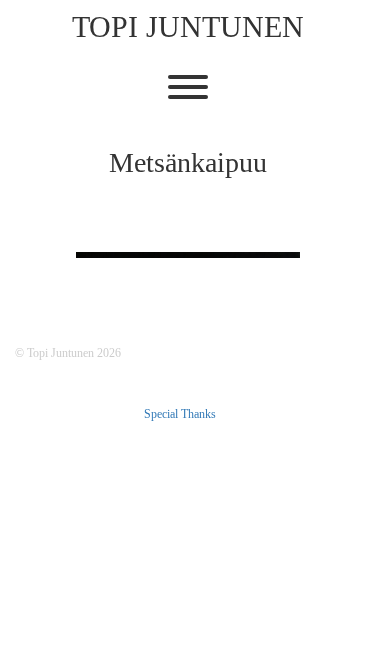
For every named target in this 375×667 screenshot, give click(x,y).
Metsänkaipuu (188, 162)
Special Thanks (180, 414)
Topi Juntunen (188, 26)
